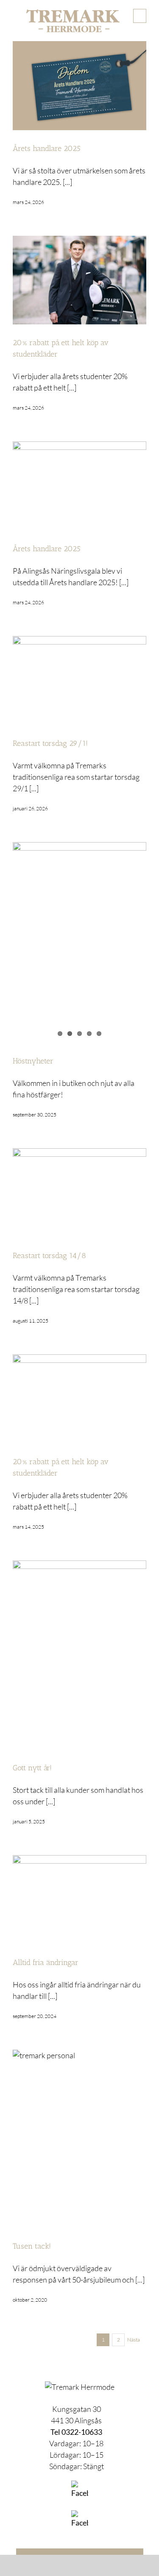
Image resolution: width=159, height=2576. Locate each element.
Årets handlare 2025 (47, 148)
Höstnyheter (33, 1061)
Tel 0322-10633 (76, 2432)
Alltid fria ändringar (46, 1962)
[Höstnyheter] (79, 931)
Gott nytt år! (32, 1768)
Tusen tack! (32, 2246)
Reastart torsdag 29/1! (50, 743)
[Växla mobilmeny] (140, 16)
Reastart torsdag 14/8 (49, 1256)
